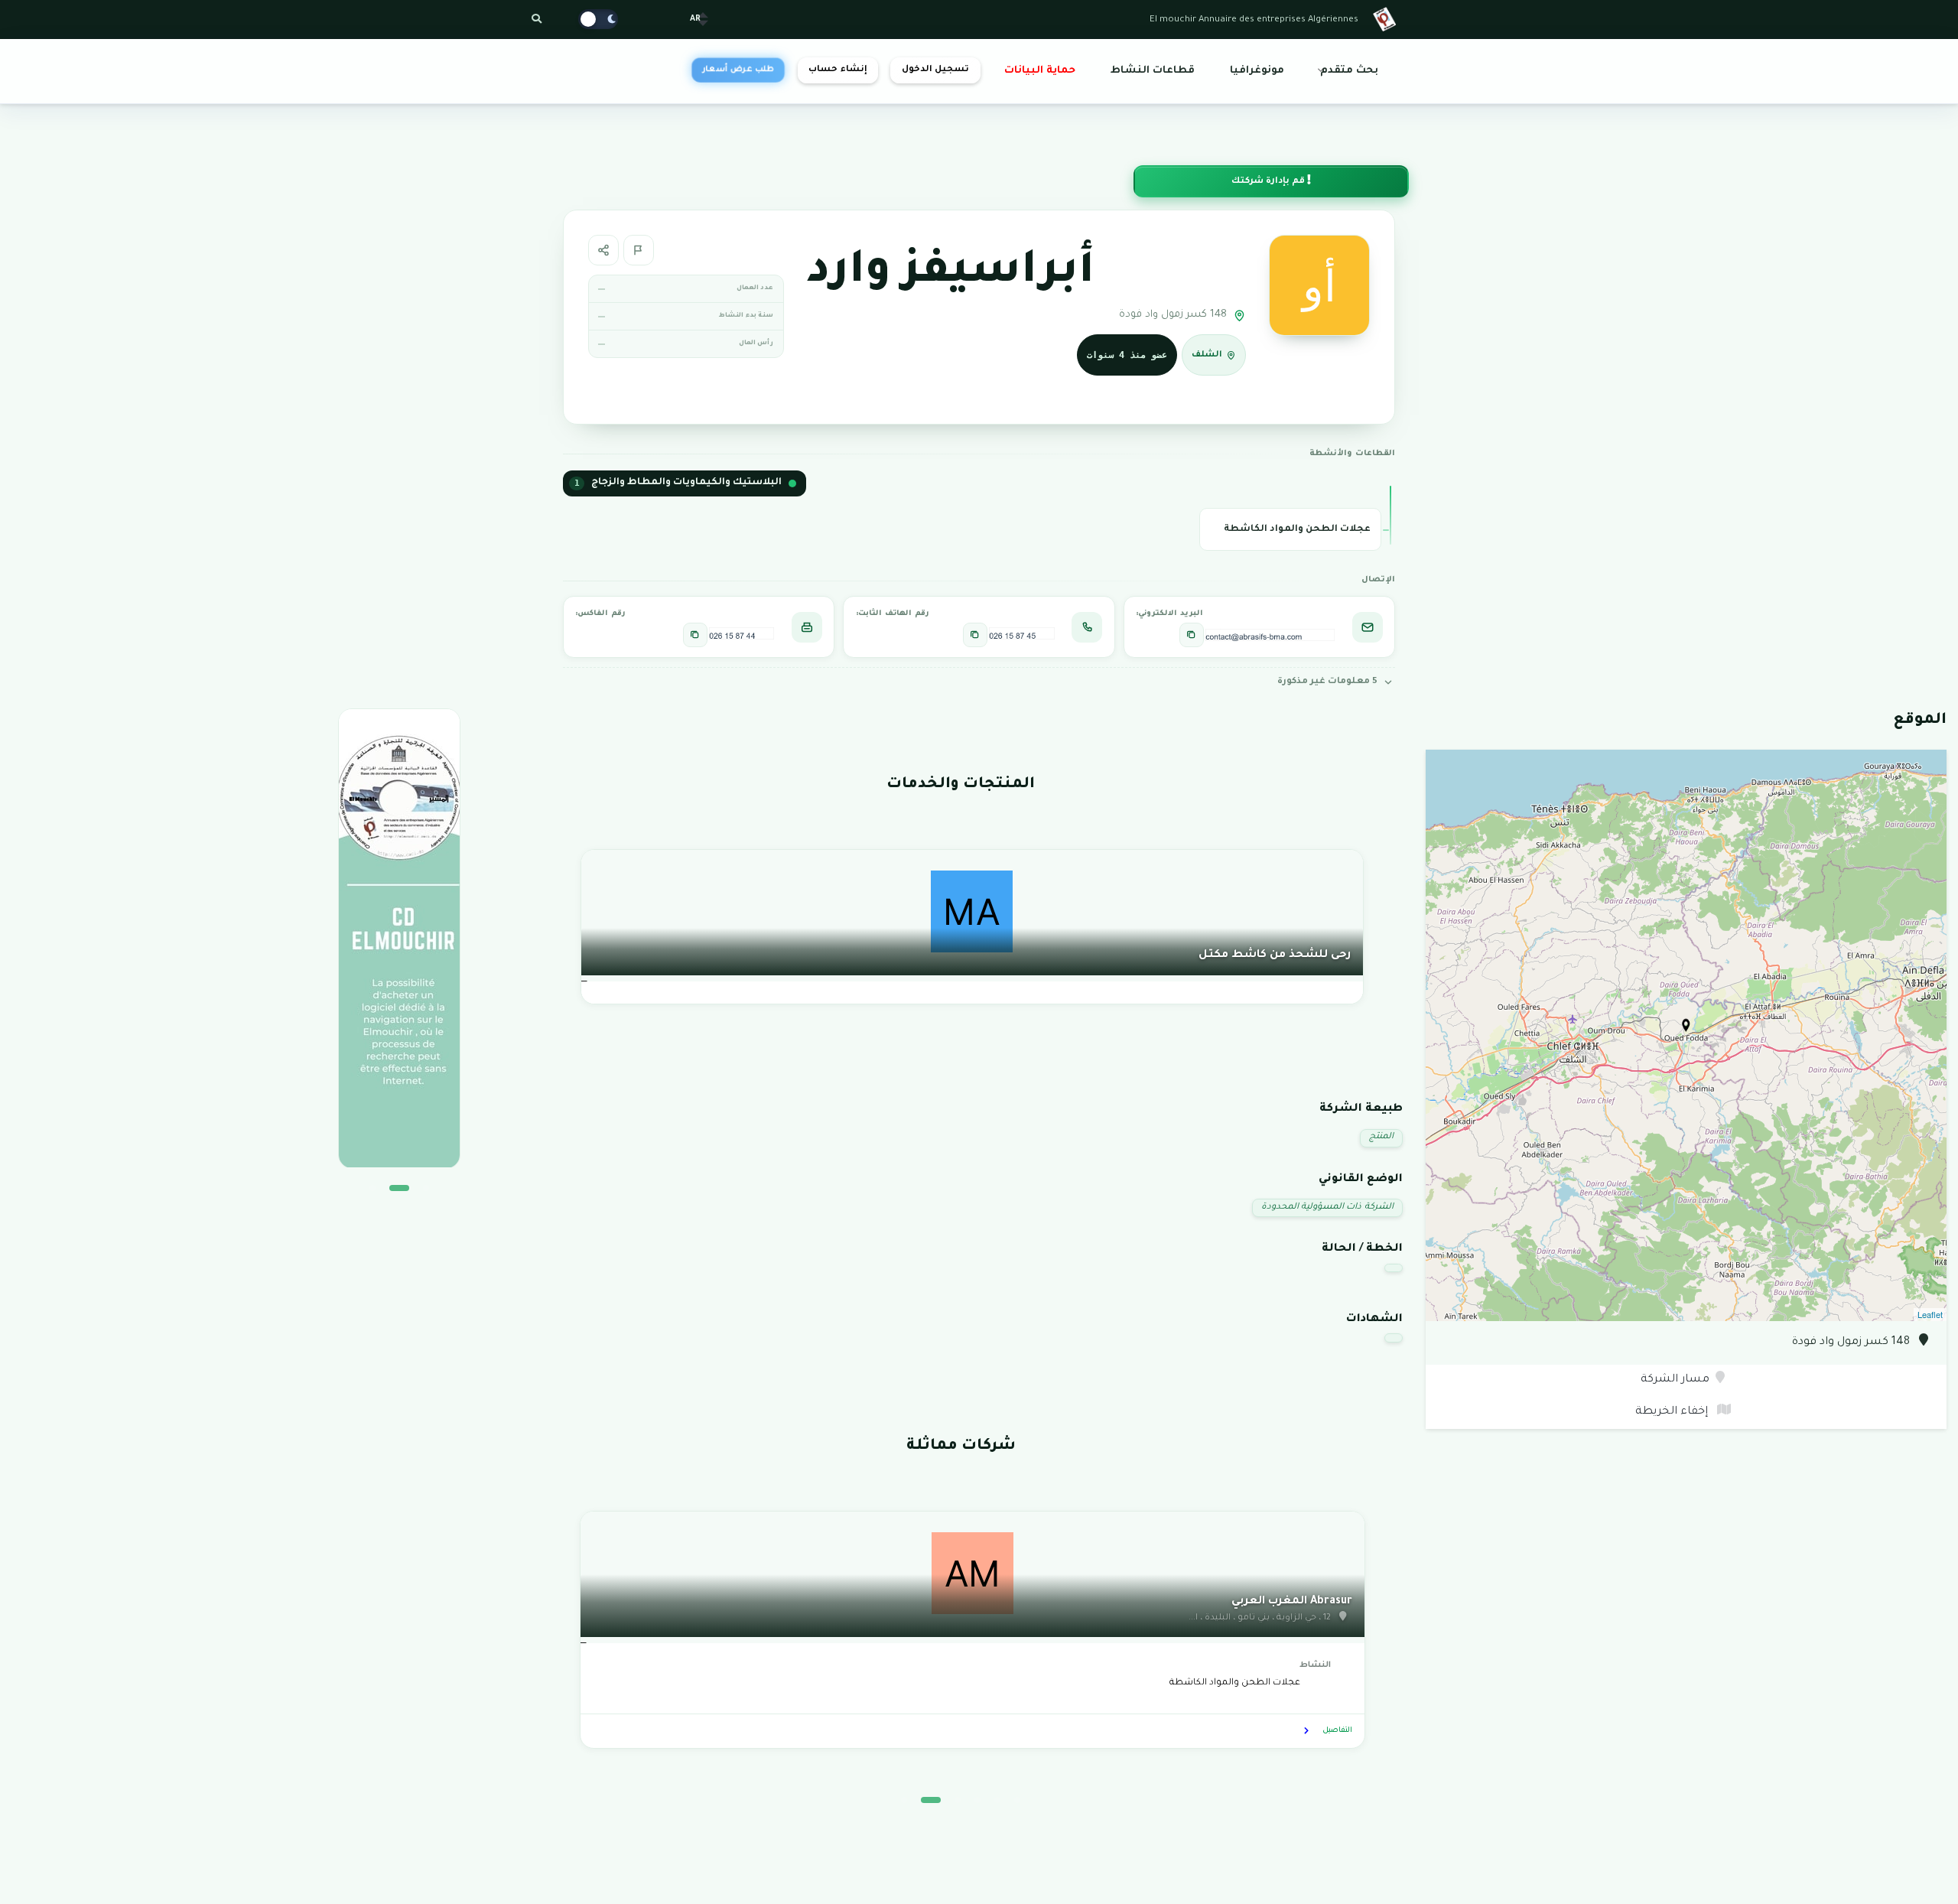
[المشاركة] (603, 250)
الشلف (1207, 356)
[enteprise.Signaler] (639, 250)
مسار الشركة (1675, 1380)
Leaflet (1930, 1314)
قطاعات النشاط (1153, 71)
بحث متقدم (1349, 71)
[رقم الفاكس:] (695, 635)
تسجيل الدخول (935, 70)
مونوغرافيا (1257, 71)
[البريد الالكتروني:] (1192, 635)
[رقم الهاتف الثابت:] (975, 635)
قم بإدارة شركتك (1269, 182)
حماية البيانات (1040, 71)
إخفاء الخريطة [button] (1673, 1412)
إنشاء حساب (838, 70)
